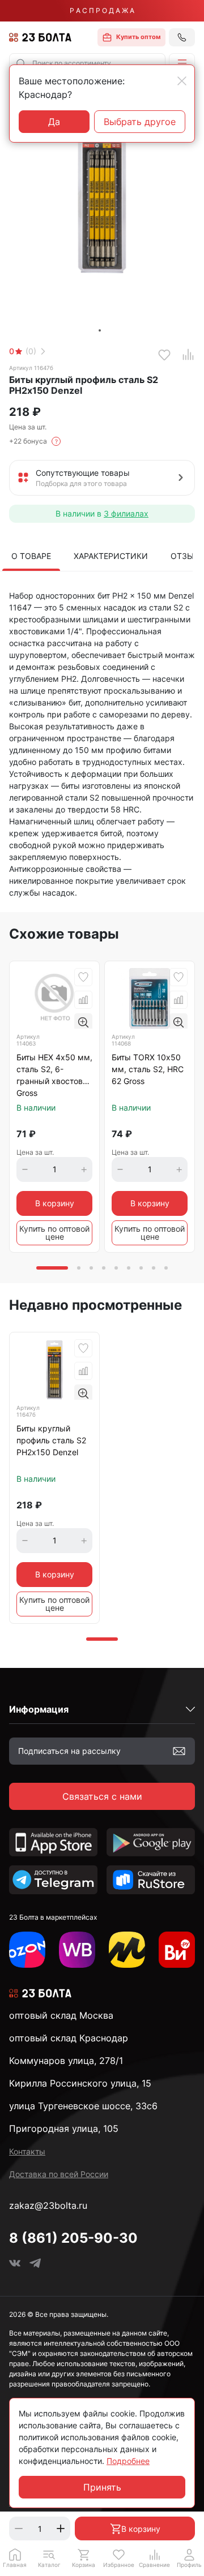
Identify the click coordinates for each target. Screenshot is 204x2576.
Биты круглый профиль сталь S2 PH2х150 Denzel (51, 1440)
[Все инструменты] (177, 1950)
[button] (182, 63)
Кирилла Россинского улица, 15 (80, 2083)
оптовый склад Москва (61, 2015)
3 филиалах (126, 513)
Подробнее (128, 2461)
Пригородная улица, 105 (64, 2128)
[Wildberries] (77, 1950)
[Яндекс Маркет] (127, 1950)
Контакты (27, 2151)
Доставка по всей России (59, 2174)
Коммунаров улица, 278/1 (66, 2061)
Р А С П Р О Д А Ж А (102, 10)
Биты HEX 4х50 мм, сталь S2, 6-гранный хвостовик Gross (54, 1075)
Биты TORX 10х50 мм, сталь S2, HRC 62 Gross (148, 1069)
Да (54, 122)
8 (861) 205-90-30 (73, 2238)
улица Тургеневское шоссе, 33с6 (83, 2106)
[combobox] (87, 63)
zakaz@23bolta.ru (48, 2205)
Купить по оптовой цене (54, 1233)
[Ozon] (27, 1950)
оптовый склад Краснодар (69, 2038)
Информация (39, 1709)
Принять (102, 2487)
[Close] (182, 81)
